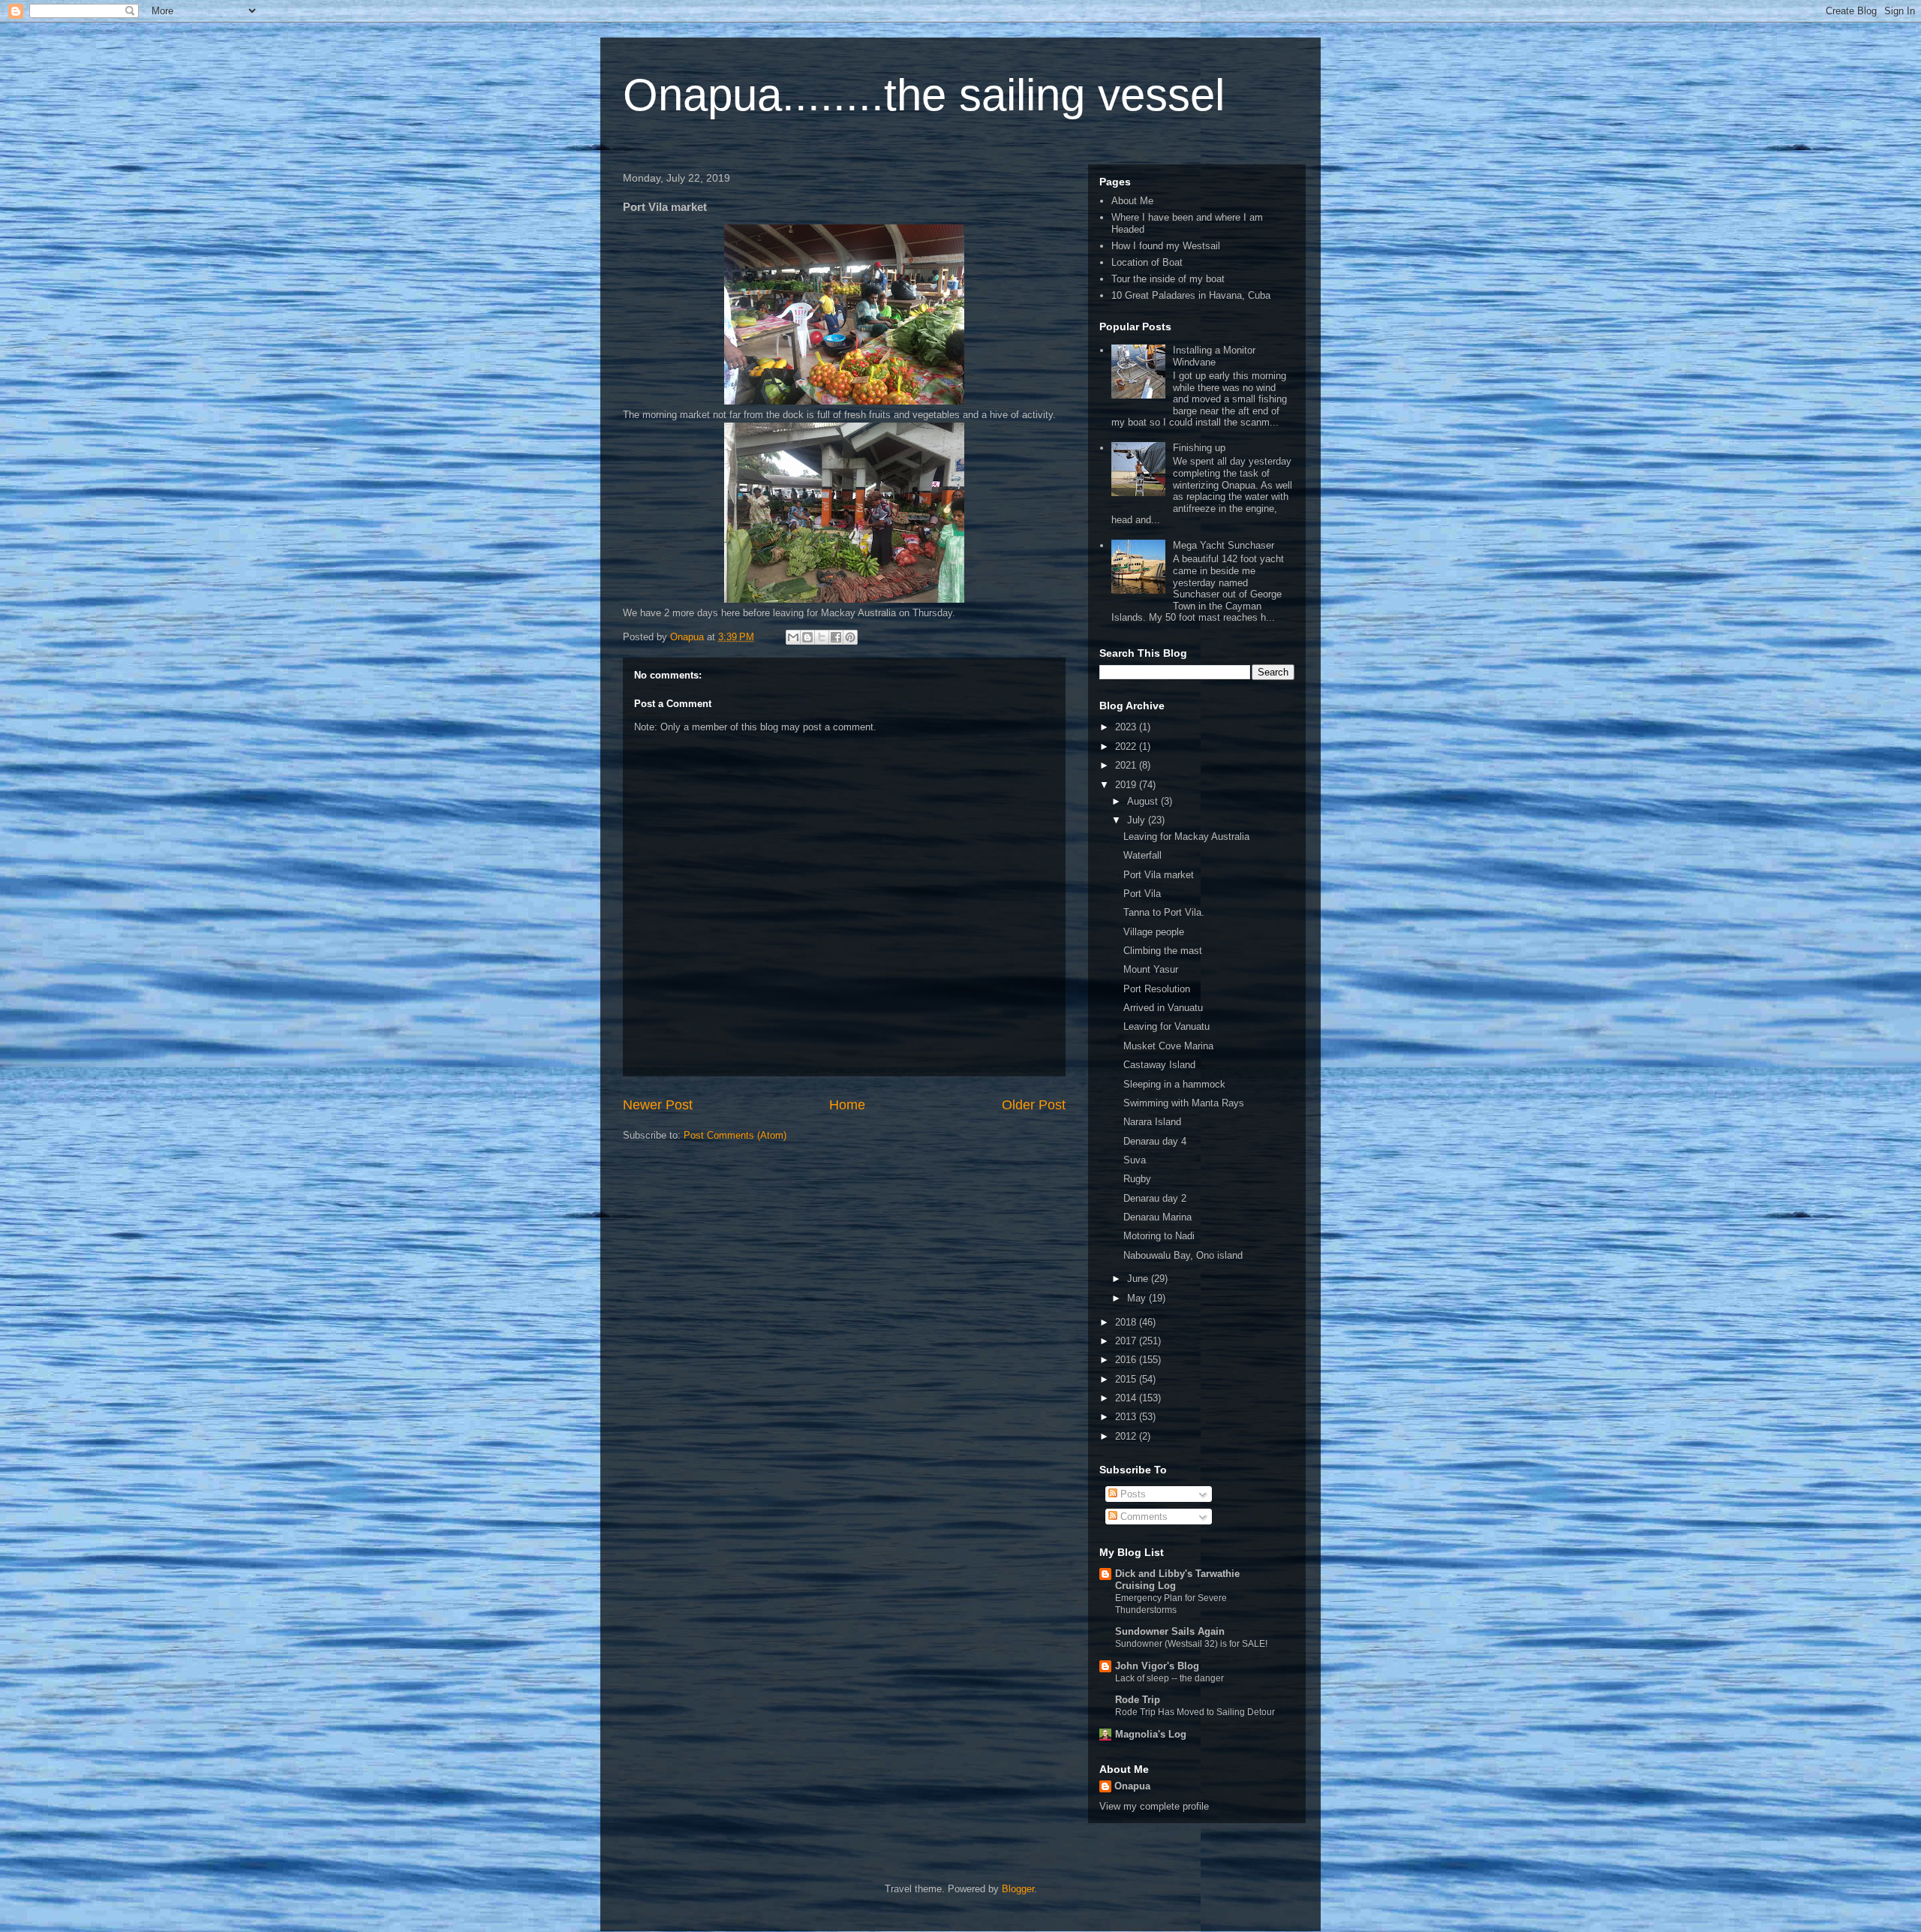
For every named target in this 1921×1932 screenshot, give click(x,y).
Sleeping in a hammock (1174, 1084)
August (1144, 801)
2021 (1127, 765)
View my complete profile (1154, 1806)
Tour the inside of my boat (1168, 279)
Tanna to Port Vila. (1164, 912)
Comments (1142, 1517)
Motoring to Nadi (1159, 1236)
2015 (1127, 1379)
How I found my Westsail (1166, 246)
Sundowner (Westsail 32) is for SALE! (1191, 1644)
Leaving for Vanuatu (1166, 1026)
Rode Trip (1138, 1700)
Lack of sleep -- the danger (1169, 1678)
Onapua (1132, 1786)
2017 (1127, 1341)
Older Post (1034, 1105)
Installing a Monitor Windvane (1214, 356)
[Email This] (793, 637)
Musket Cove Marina (1168, 1046)
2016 (1127, 1360)
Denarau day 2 (1155, 1198)
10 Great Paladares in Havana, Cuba (1191, 295)
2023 (1127, 727)
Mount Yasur (1151, 969)
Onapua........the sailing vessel (924, 95)
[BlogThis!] (807, 637)
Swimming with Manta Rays (1184, 1103)
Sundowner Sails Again (1170, 1631)
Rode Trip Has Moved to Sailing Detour (1195, 1712)
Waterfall (1142, 855)
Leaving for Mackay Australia (1186, 837)
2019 (1127, 785)
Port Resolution (1157, 989)
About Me (1132, 201)
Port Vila (1142, 894)
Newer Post (658, 1105)
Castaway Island (1159, 1065)
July (1138, 820)
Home (847, 1105)
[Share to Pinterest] (850, 637)
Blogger (1018, 1889)
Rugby (1137, 1179)
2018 (1127, 1322)
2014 (1127, 1398)
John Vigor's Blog (1157, 1666)
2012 (1127, 1436)
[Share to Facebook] (836, 637)
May (1138, 1298)
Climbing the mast (1163, 951)
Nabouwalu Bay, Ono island (1183, 1255)
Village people (1154, 932)
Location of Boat (1147, 262)
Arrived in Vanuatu (1163, 1008)
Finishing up (1199, 448)
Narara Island (1152, 1122)
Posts (1132, 1494)
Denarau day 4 (1155, 1141)
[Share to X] (822, 637)
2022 (1127, 746)
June (1139, 1279)
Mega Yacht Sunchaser (1224, 545)
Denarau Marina (1157, 1217)
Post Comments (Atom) (735, 1135)
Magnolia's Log (1151, 1734)
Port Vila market (1159, 875)
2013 (1127, 1417)
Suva (1135, 1160)
